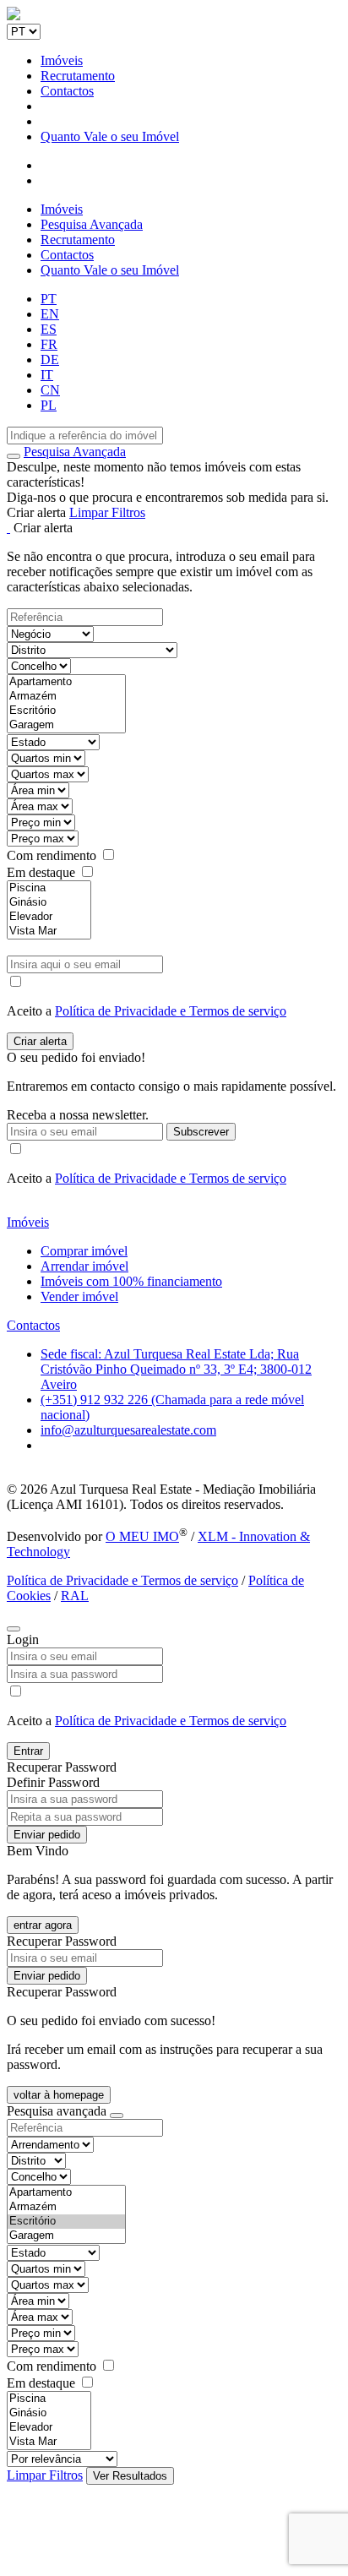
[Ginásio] (49, 903)
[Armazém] (66, 697)
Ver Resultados (130, 2476)
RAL (75, 1596)
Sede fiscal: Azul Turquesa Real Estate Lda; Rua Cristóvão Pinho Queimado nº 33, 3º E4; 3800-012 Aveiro (176, 1369)
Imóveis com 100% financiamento (131, 1281)
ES (49, 329)
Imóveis (62, 60)
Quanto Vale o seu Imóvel (110, 136)
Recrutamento (78, 76)
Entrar (28, 1751)
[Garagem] (66, 725)
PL (49, 405)
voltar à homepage (59, 2095)
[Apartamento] (66, 682)
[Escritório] (66, 711)
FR (49, 344)
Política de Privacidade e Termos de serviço (171, 1011)
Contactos (67, 91)
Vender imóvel (79, 1296)
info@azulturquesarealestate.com (128, 1430)
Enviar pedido (47, 1835)
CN (50, 390)
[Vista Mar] (49, 931)
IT (47, 375)
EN (50, 314)
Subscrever (201, 1132)
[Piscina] (49, 888)
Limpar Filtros (107, 512)
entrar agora (43, 1925)
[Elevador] (49, 917)
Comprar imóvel (84, 1251)
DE (50, 359)
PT (49, 299)
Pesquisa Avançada (92, 224)
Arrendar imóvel (84, 1266)
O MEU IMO (142, 1536)
